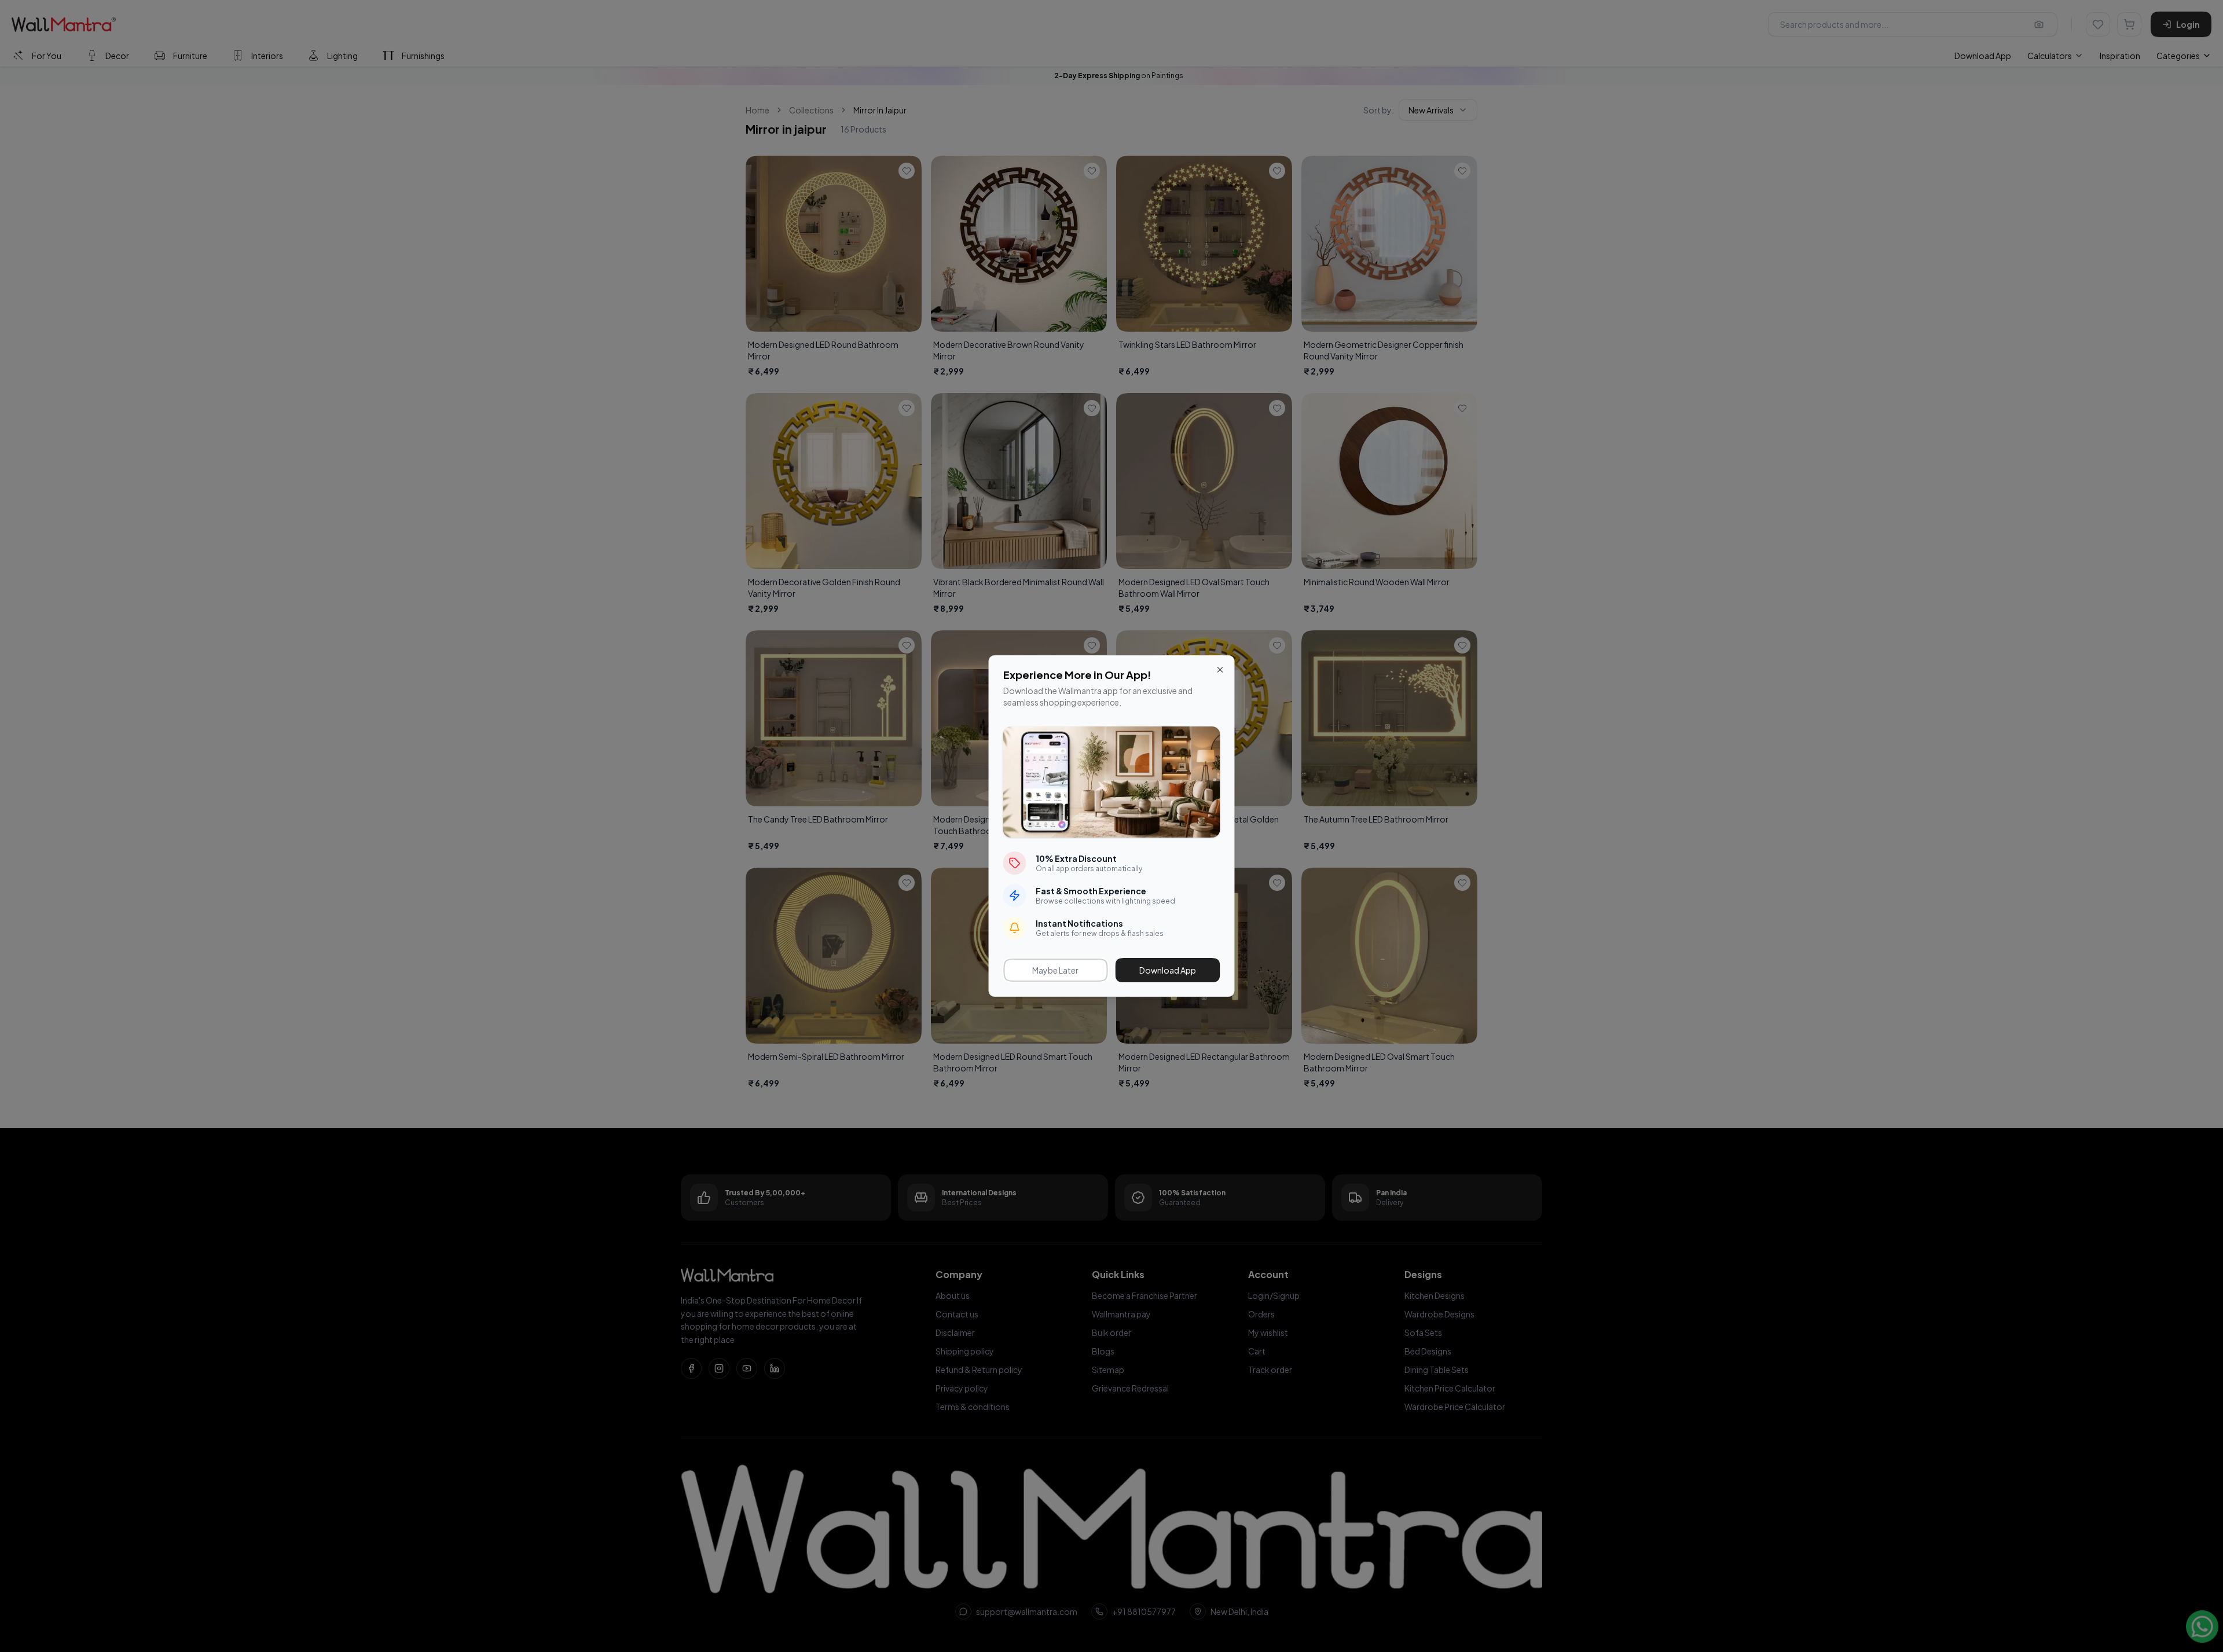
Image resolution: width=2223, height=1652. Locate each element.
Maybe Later (1055, 970)
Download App (1168, 970)
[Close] (1220, 670)
